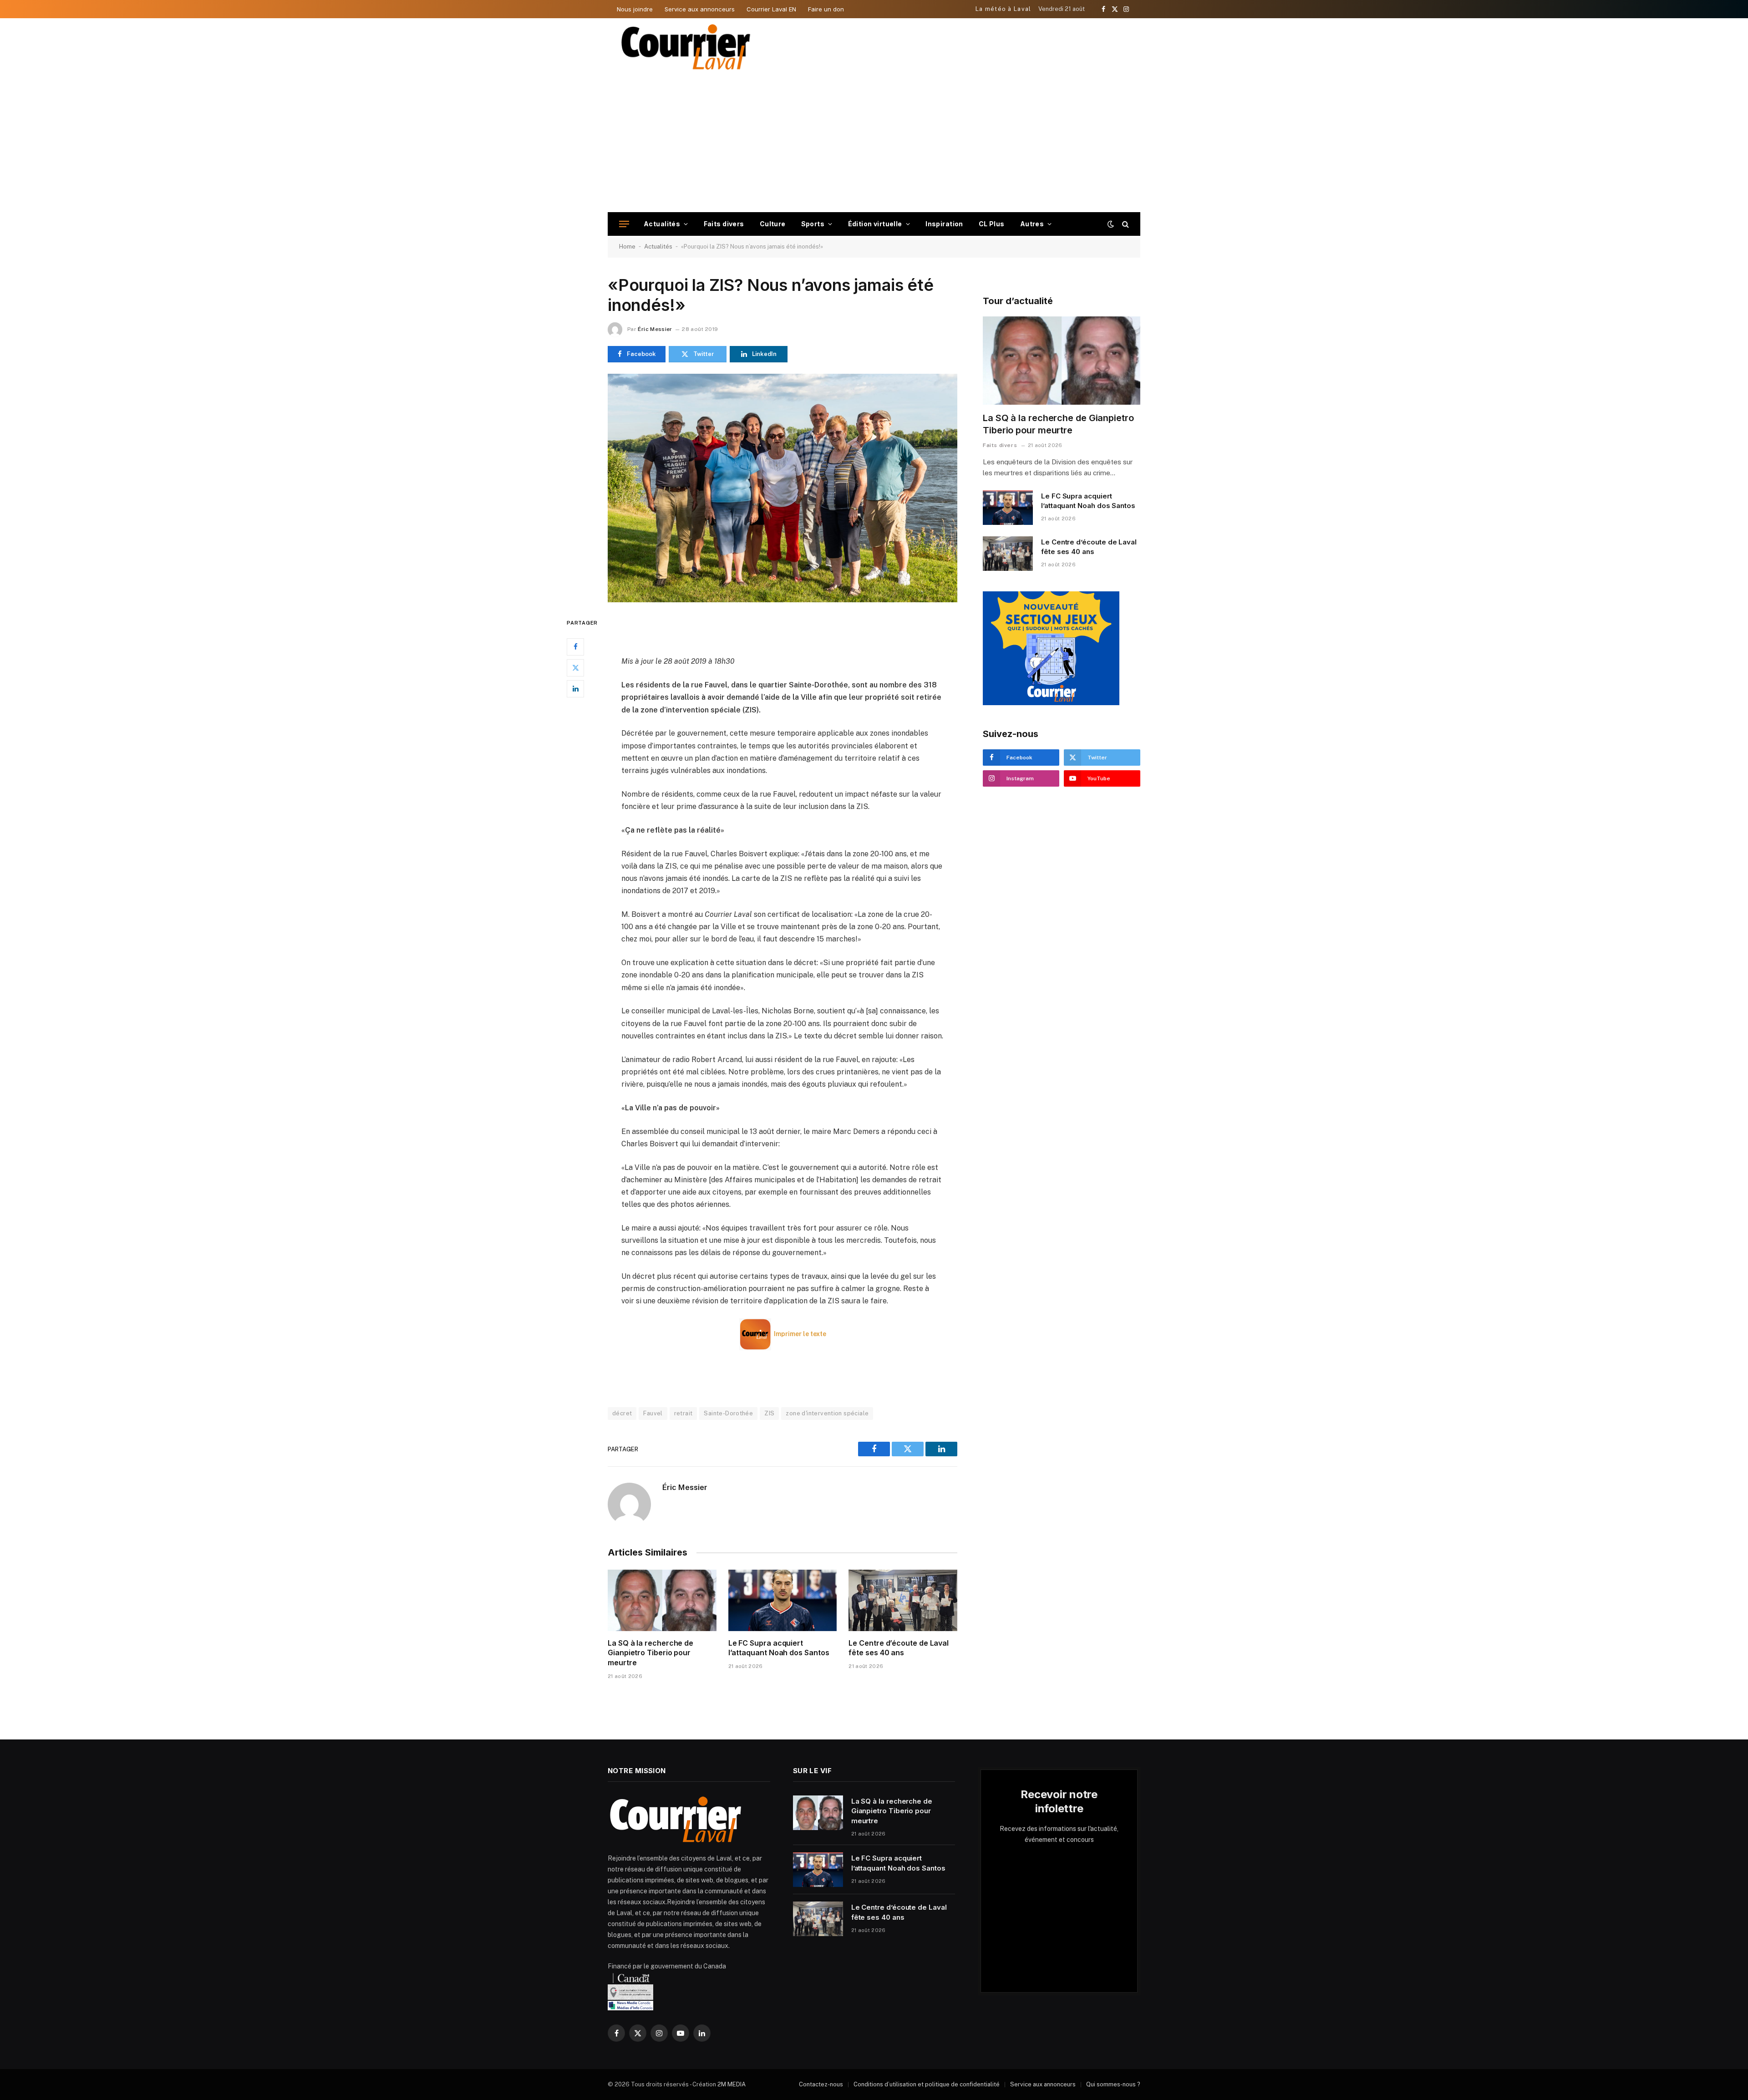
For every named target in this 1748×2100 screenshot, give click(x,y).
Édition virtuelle (875, 224)
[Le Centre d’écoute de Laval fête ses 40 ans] (903, 1600)
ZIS (769, 1413)
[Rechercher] (1125, 224)
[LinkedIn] (575, 688)
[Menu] (624, 224)
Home (627, 247)
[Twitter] (575, 667)
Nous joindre (635, 9)
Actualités (662, 224)
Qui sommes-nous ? (1113, 2084)
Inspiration (944, 224)
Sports (813, 224)
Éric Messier (655, 329)
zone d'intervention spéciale (827, 1413)
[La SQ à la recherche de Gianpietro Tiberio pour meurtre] (662, 1600)
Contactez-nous (821, 2084)
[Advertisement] (874, 144)
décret (622, 1413)
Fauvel (653, 1413)
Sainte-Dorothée (728, 1413)
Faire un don (826, 9)
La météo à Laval (1004, 9)
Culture (773, 224)
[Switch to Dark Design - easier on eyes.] (1111, 224)
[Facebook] (575, 646)
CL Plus (992, 224)
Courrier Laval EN (771, 9)
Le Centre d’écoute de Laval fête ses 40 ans (899, 1648)
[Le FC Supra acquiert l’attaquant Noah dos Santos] (783, 1600)
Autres (1032, 224)
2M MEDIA (732, 2084)
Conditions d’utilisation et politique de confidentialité (927, 2084)
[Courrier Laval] (686, 47)
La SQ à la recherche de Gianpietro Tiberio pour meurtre (650, 1653)
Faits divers (724, 224)
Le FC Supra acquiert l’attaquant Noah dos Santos (779, 1648)
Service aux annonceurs (700, 9)
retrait (683, 1413)
